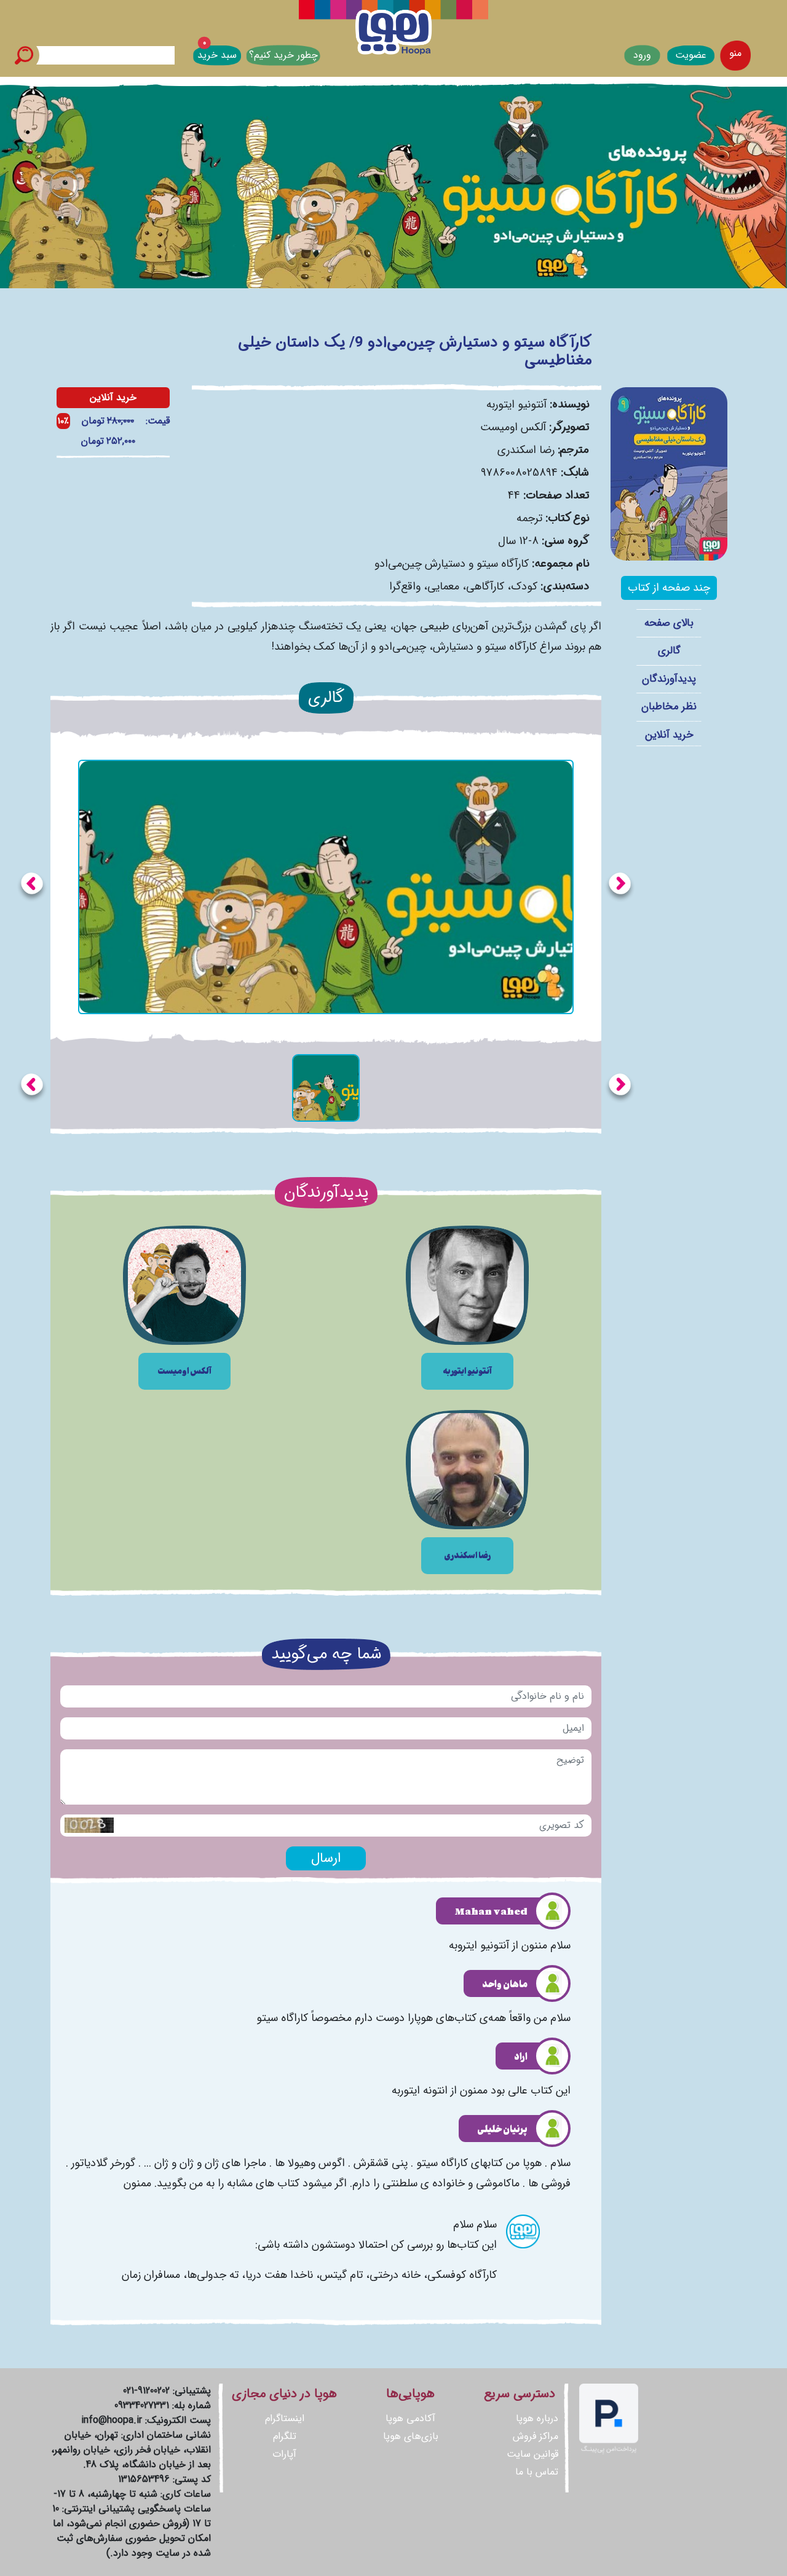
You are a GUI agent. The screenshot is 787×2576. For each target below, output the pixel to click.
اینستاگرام (285, 2418)
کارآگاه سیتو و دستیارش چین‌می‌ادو (452, 564)
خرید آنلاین (669, 735)
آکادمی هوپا (410, 2418)
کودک (524, 586)
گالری (669, 651)
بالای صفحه (669, 623)
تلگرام (285, 2436)
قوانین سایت (532, 2454)
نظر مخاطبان (669, 707)
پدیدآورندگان (669, 679)
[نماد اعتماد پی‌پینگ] (609, 2418)
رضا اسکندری (526, 450)
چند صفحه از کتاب (669, 588)
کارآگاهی (485, 586)
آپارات (284, 2454)
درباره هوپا (537, 2418)
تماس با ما (537, 2472)
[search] (24, 55)
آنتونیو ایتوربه (516, 404)
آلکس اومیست (513, 427)
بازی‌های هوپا (411, 2436)
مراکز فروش (536, 2436)
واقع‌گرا (405, 586)
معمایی (443, 586)
